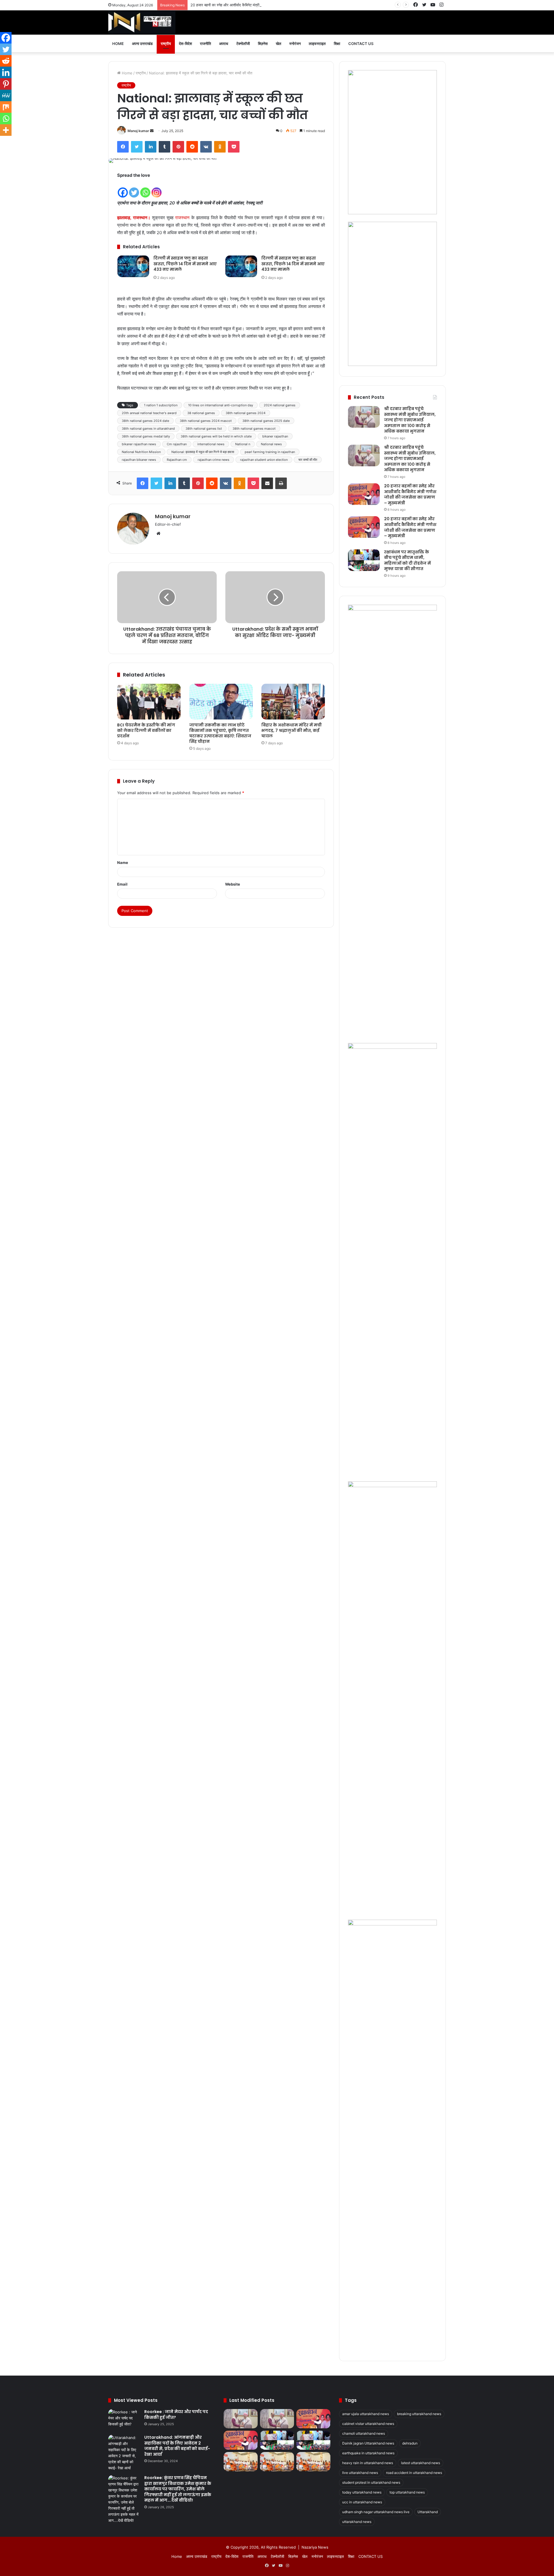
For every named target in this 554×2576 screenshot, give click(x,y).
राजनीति (205, 44)
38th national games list (204, 429)
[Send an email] (152, 131)
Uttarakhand (428, 2512)
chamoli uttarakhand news (364, 2433)
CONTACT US (361, 44)
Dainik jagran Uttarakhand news (368, 2443)
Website (233, 884)
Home (118, 44)
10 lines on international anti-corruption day (221, 405)
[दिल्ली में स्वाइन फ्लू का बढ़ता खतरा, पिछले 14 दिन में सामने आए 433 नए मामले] (133, 266)
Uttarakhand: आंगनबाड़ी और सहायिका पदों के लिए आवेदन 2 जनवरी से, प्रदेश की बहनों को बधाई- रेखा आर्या (177, 2446)
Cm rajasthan (177, 444)
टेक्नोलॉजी (243, 44)
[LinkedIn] (151, 147)
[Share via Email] (267, 483)
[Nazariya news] (142, 22)
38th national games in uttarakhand (148, 429)
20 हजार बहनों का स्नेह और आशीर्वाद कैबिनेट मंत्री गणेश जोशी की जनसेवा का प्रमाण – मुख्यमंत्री (257, 5)
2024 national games (280, 405)
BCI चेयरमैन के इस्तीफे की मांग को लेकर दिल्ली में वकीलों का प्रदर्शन (146, 730)
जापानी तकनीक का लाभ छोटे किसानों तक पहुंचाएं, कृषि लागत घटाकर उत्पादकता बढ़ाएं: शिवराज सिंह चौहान (220, 733)
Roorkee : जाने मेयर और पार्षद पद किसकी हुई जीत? (176, 2415)
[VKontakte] (206, 147)
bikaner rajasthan (275, 436)
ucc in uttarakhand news (362, 2502)
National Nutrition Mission (141, 452)
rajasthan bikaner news (139, 460)
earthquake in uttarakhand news (368, 2453)
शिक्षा (337, 44)
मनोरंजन (295, 44)
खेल (279, 44)
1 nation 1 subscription (161, 405)
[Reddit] (192, 147)
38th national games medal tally (146, 436)
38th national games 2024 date (145, 421)
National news (271, 444)
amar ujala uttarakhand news (366, 2414)
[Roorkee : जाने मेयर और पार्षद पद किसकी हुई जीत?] (124, 2420)
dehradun (410, 2443)
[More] (6, 130)
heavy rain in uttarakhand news (368, 2463)
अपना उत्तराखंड (142, 44)
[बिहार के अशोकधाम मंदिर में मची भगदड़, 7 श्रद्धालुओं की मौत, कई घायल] (293, 702)
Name (123, 863)
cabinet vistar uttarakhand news (368, 2424)
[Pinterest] (178, 147)
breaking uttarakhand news (419, 2414)
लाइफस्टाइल (317, 44)
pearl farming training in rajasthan (270, 452)
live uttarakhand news (360, 2473)
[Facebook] (123, 147)
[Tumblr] (164, 147)
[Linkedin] (6, 72)
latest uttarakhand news (421, 2463)
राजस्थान (182, 218)
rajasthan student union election (264, 460)
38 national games (201, 413)
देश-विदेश (185, 44)
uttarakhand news (357, 2522)
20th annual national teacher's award (149, 413)
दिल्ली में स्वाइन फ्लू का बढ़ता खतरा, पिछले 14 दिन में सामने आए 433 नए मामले (185, 264)
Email (122, 884)
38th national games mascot (254, 429)
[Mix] (6, 107)
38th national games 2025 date (266, 421)
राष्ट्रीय (166, 44)
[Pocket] (234, 147)
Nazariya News (315, 2547)
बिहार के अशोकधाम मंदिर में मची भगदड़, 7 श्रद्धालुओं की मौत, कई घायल (292, 730)
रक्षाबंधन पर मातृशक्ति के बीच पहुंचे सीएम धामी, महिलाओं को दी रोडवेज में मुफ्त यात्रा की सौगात (407, 560)
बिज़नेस (263, 44)
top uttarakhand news (407, 2492)
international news (211, 444)
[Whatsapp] (145, 189)
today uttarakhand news (362, 2492)
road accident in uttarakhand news (414, 2473)
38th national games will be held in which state (216, 436)
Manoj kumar (138, 131)
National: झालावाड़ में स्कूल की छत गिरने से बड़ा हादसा (203, 452)
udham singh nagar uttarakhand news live (376, 2512)
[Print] (281, 483)
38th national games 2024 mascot (206, 421)
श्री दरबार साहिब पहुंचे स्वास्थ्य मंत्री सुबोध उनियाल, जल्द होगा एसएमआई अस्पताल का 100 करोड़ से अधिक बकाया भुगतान (410, 420)
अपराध (224, 44)
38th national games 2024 (246, 413)
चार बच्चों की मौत (308, 460)
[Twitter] (137, 147)
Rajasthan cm (177, 460)
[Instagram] (157, 189)
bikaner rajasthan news (139, 444)
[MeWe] (6, 95)
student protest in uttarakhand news (371, 2482)
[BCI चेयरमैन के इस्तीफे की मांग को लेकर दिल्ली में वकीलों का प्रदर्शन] (149, 702)
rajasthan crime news (214, 460)
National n (243, 444)
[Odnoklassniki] (220, 147)
